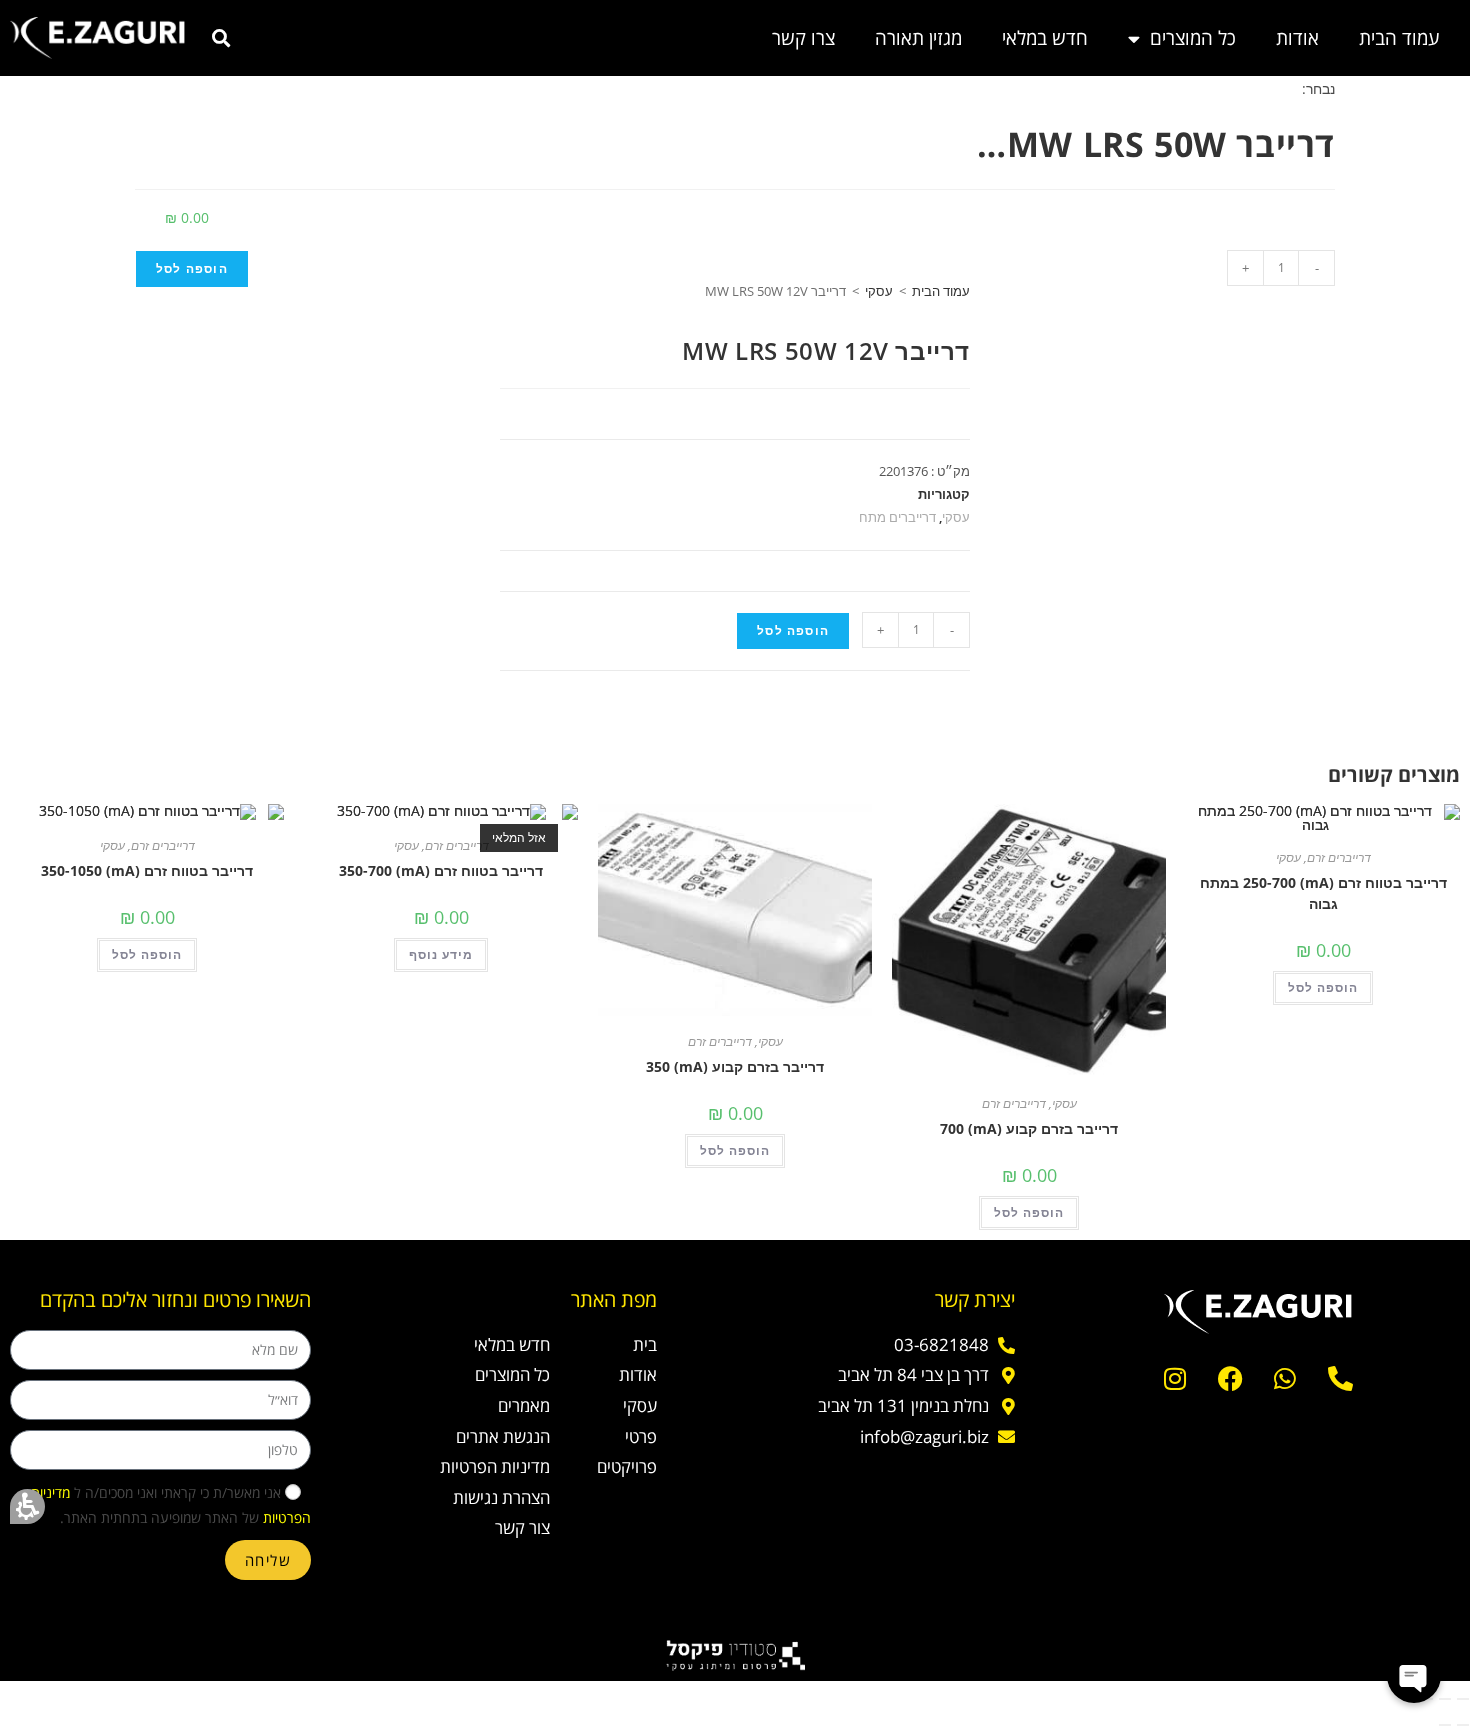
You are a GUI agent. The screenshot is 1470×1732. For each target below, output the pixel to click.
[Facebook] (1230, 1379)
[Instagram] (1175, 1379)
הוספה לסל (192, 268)
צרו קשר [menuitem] (803, 38)
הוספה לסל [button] (1323, 987)
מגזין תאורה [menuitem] (918, 38)
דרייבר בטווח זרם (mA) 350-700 (441, 870)
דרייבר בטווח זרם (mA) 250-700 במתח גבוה (1323, 893)
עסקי (879, 291)
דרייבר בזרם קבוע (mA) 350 (735, 1066)
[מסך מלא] (1445, 1699)
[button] (27, 1506)
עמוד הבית (941, 291)
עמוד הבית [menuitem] (1399, 38)
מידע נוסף (441, 954)
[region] (735, 306)
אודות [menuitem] (1297, 38)
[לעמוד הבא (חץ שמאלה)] (1445, 1725)
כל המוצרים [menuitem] (1193, 38)
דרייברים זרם (1339, 857)
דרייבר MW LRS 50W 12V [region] (852, 291)
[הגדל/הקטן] (1463, 1699)
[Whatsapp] (1285, 1379)
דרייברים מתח (897, 517)
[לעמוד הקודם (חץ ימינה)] (1463, 1725)
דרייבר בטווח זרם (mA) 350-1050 (147, 870)
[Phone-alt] (1340, 1379)
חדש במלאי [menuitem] (1045, 38)
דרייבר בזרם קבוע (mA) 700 (1029, 1128)
